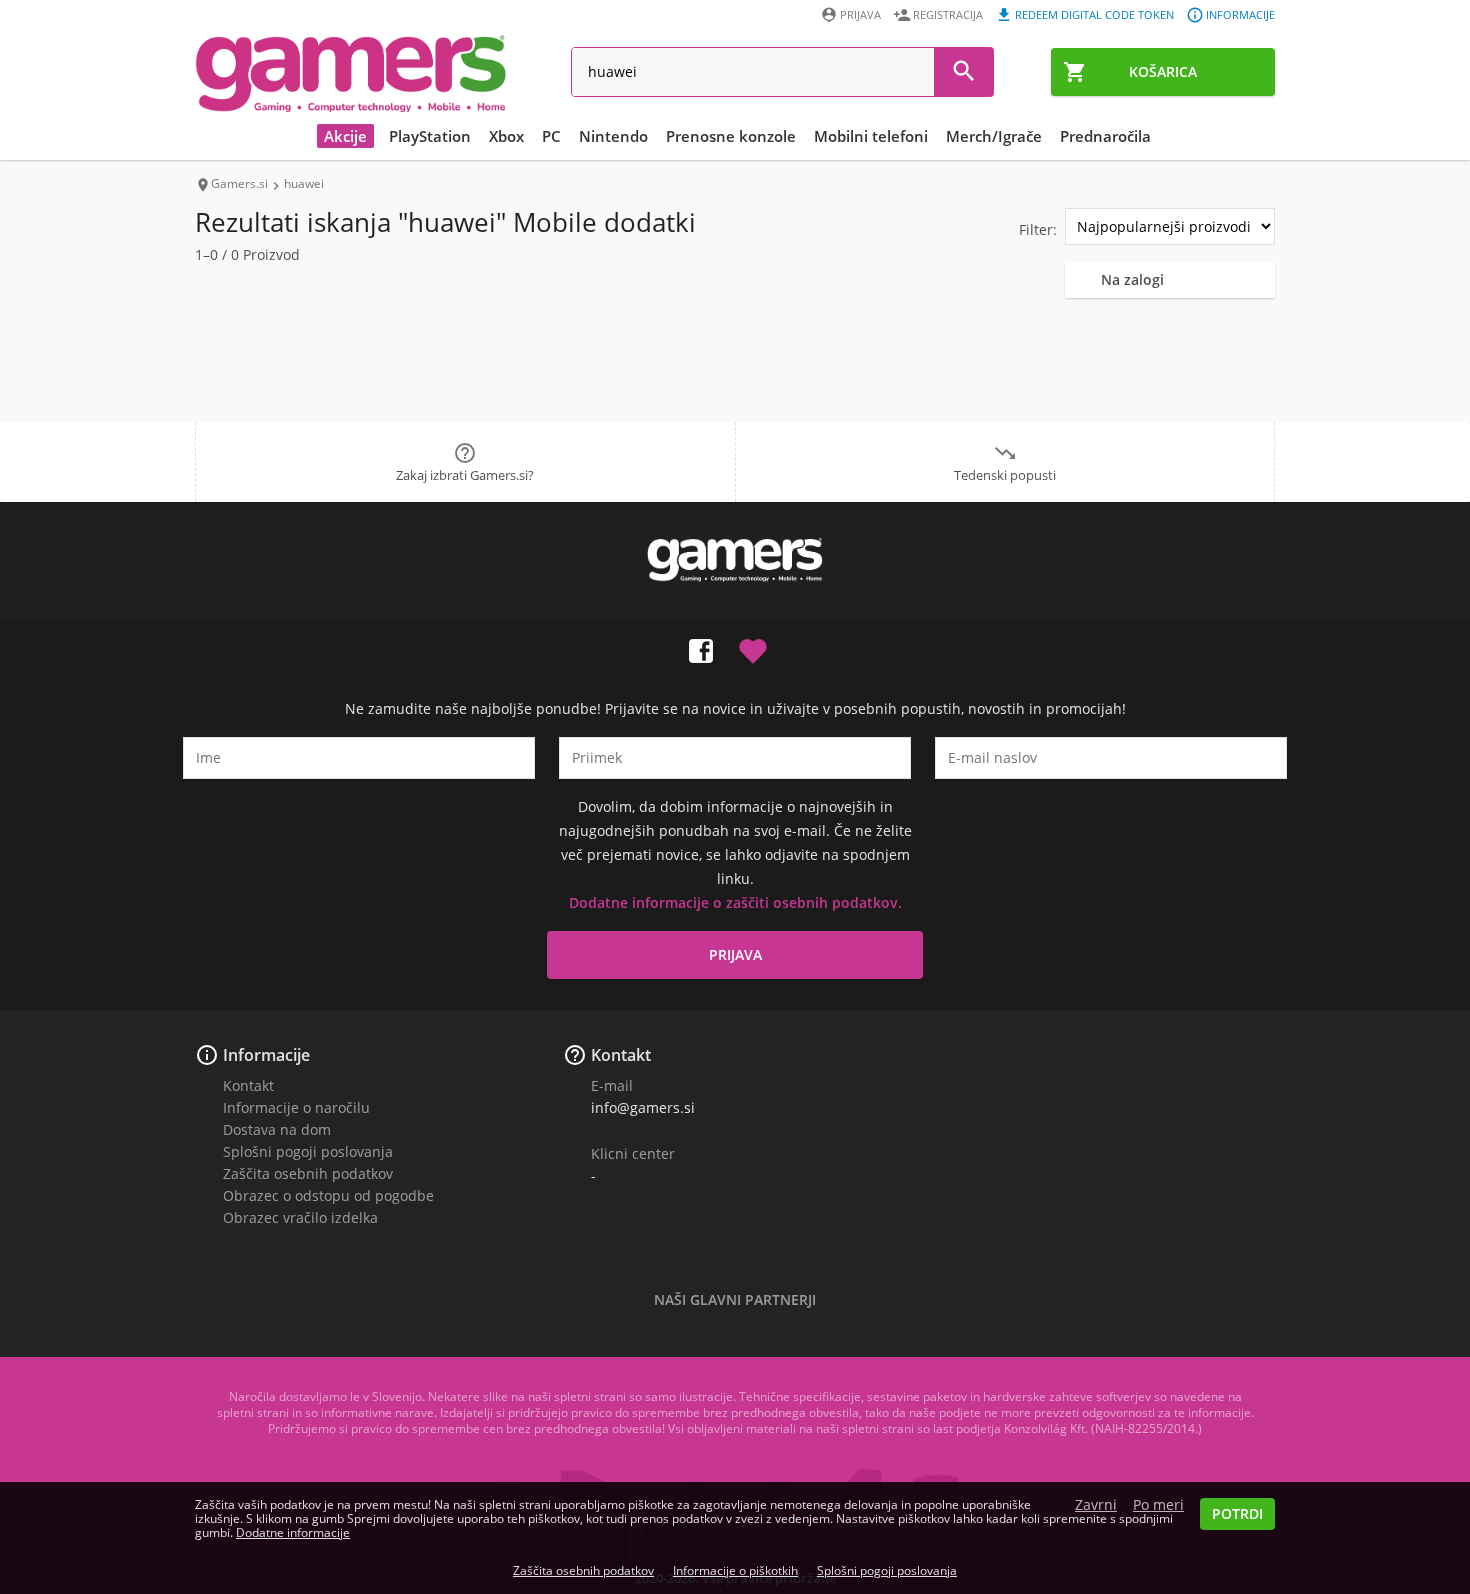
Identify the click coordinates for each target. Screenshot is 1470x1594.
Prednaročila (1105, 136)
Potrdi (1237, 1513)
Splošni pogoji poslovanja (308, 1151)
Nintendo (613, 136)
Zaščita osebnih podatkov (308, 1173)
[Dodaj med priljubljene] (753, 647)
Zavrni (1096, 1505)
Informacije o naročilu (296, 1107)
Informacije (1240, 14)
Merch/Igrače (994, 136)
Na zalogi (1132, 279)
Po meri (1158, 1505)
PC (551, 136)
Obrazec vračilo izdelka (300, 1217)
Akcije (345, 136)
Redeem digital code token (1094, 14)
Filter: (1038, 229)
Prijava (860, 14)
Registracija (948, 14)
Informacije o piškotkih (735, 1570)
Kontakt (248, 1085)
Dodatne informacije (293, 1532)
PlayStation (430, 136)
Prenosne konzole (731, 136)
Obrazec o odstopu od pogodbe (328, 1195)
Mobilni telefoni (871, 136)
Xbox (506, 136)
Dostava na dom (277, 1129)
